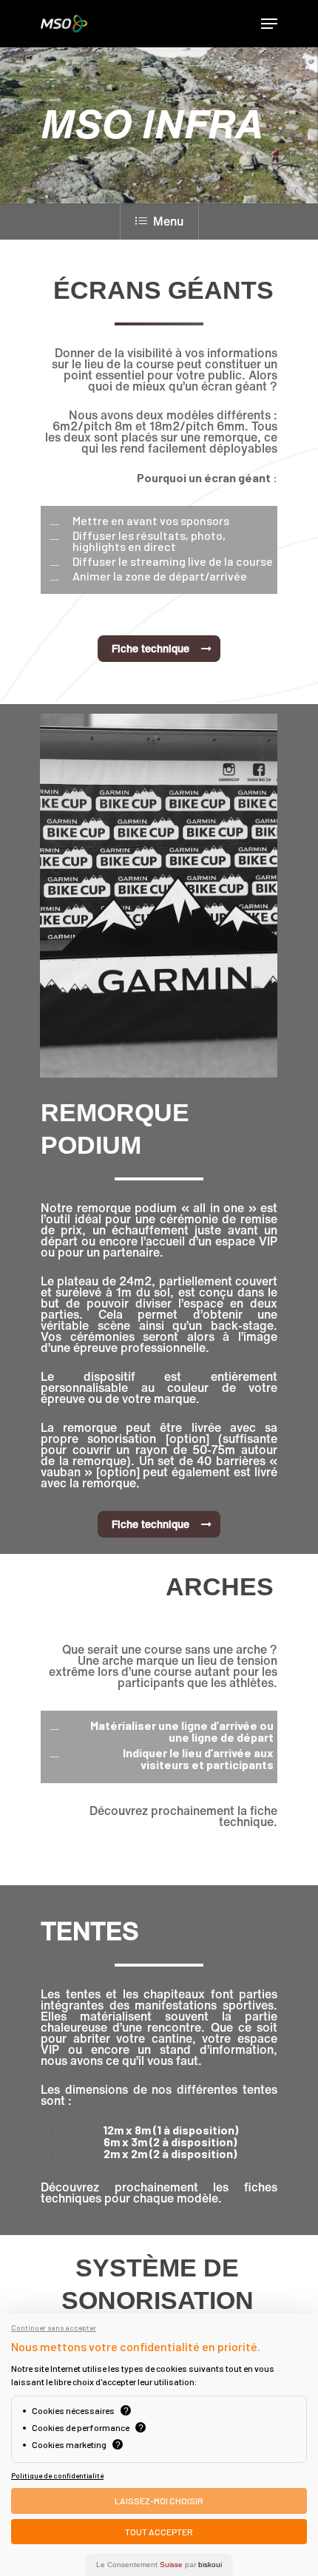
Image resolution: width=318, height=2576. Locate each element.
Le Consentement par (159, 2565)
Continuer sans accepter (54, 2327)
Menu (168, 221)
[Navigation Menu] (269, 24)
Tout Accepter (159, 2532)
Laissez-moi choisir (159, 2501)
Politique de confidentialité (57, 2475)
